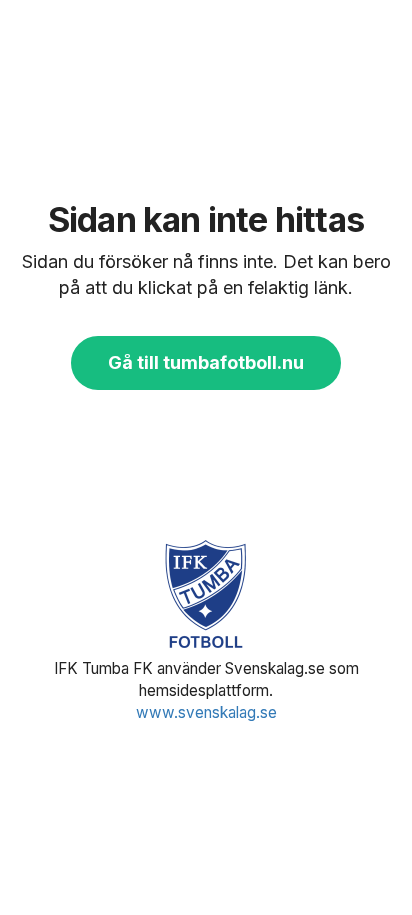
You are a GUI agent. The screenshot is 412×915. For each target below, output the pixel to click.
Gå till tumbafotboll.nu (206, 362)
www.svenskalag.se (206, 712)
